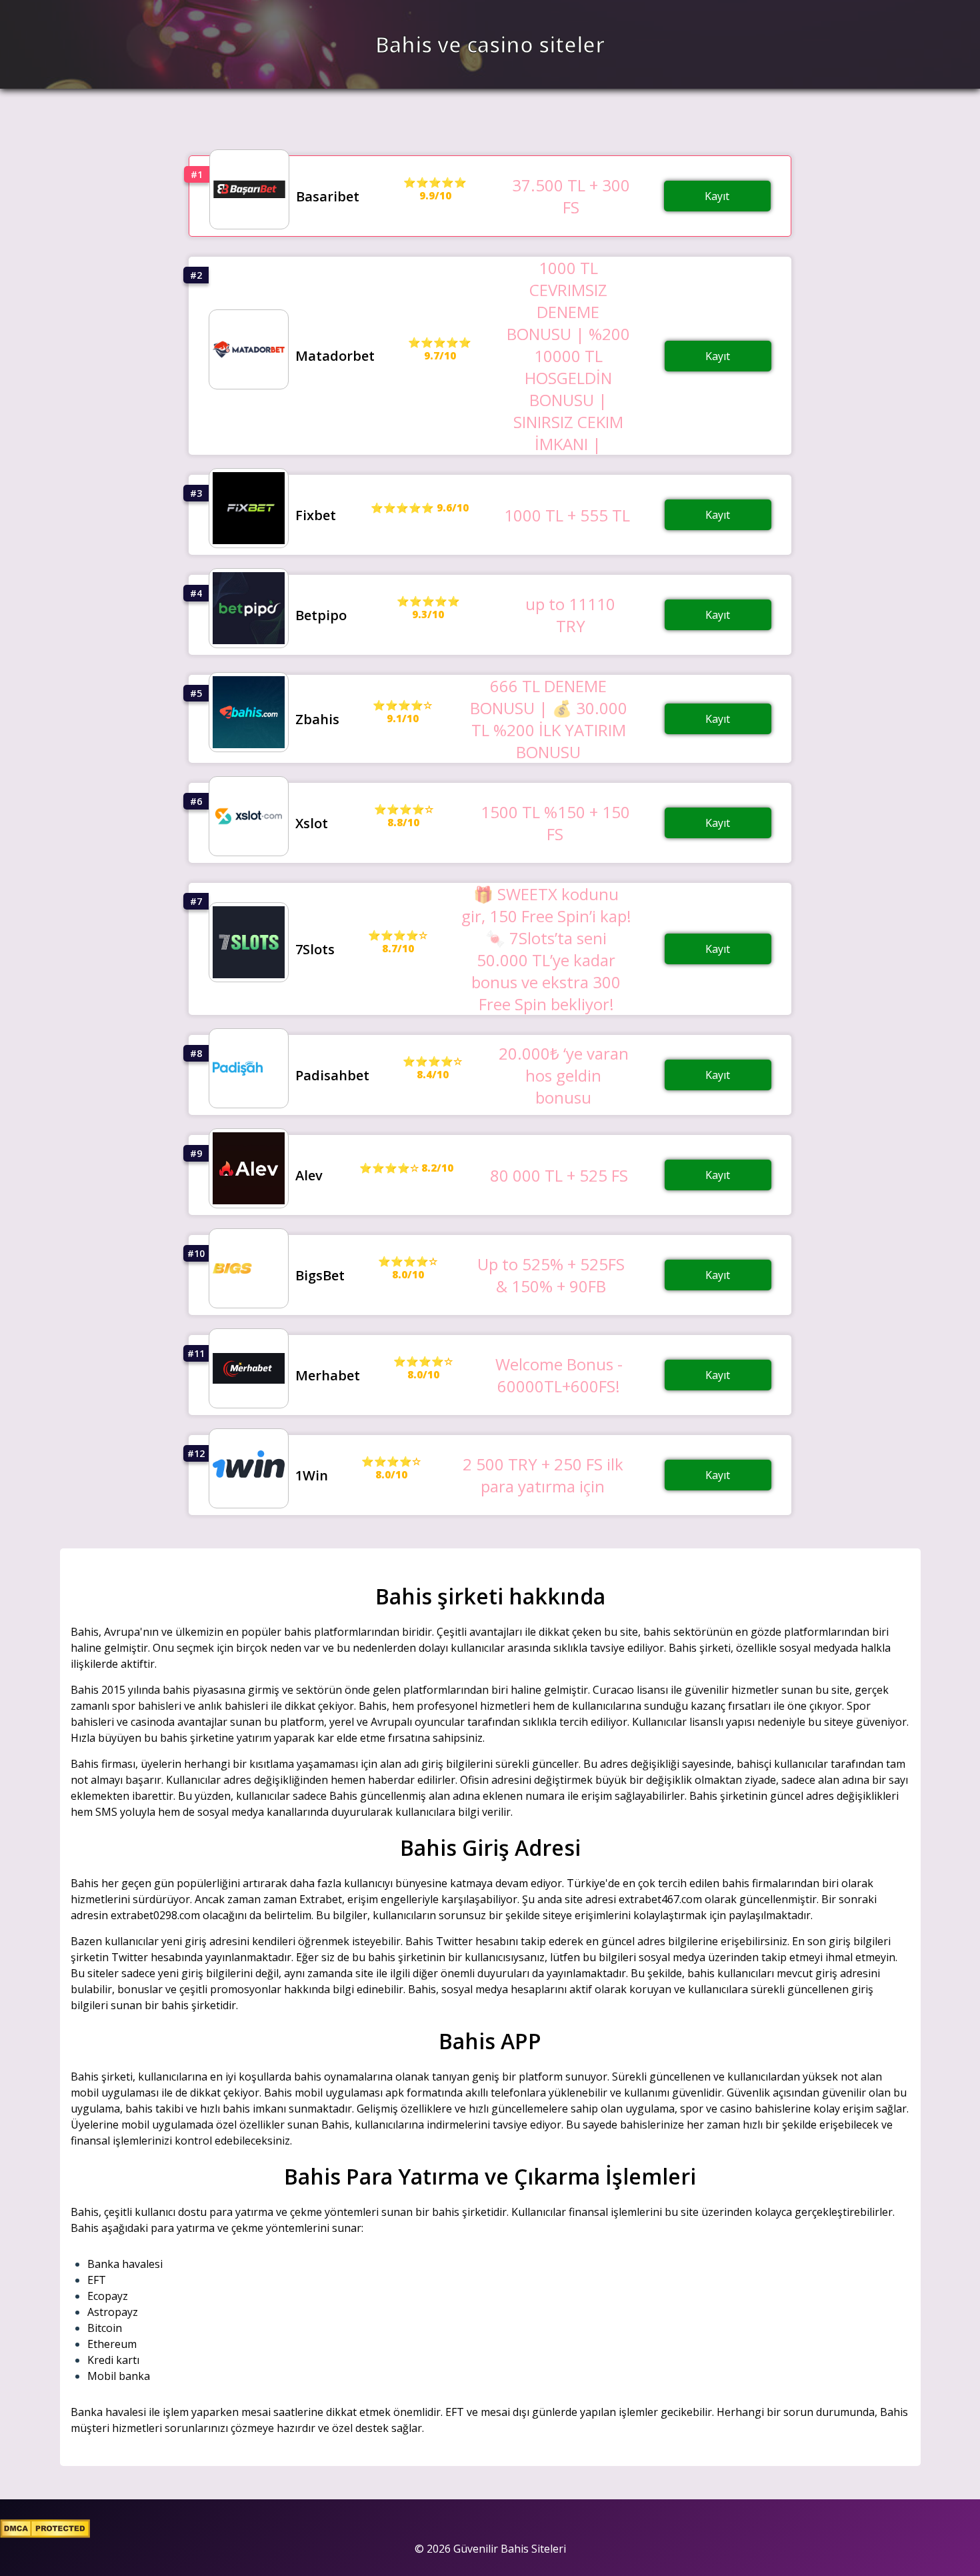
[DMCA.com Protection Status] (45, 2534)
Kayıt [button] (717, 196)
